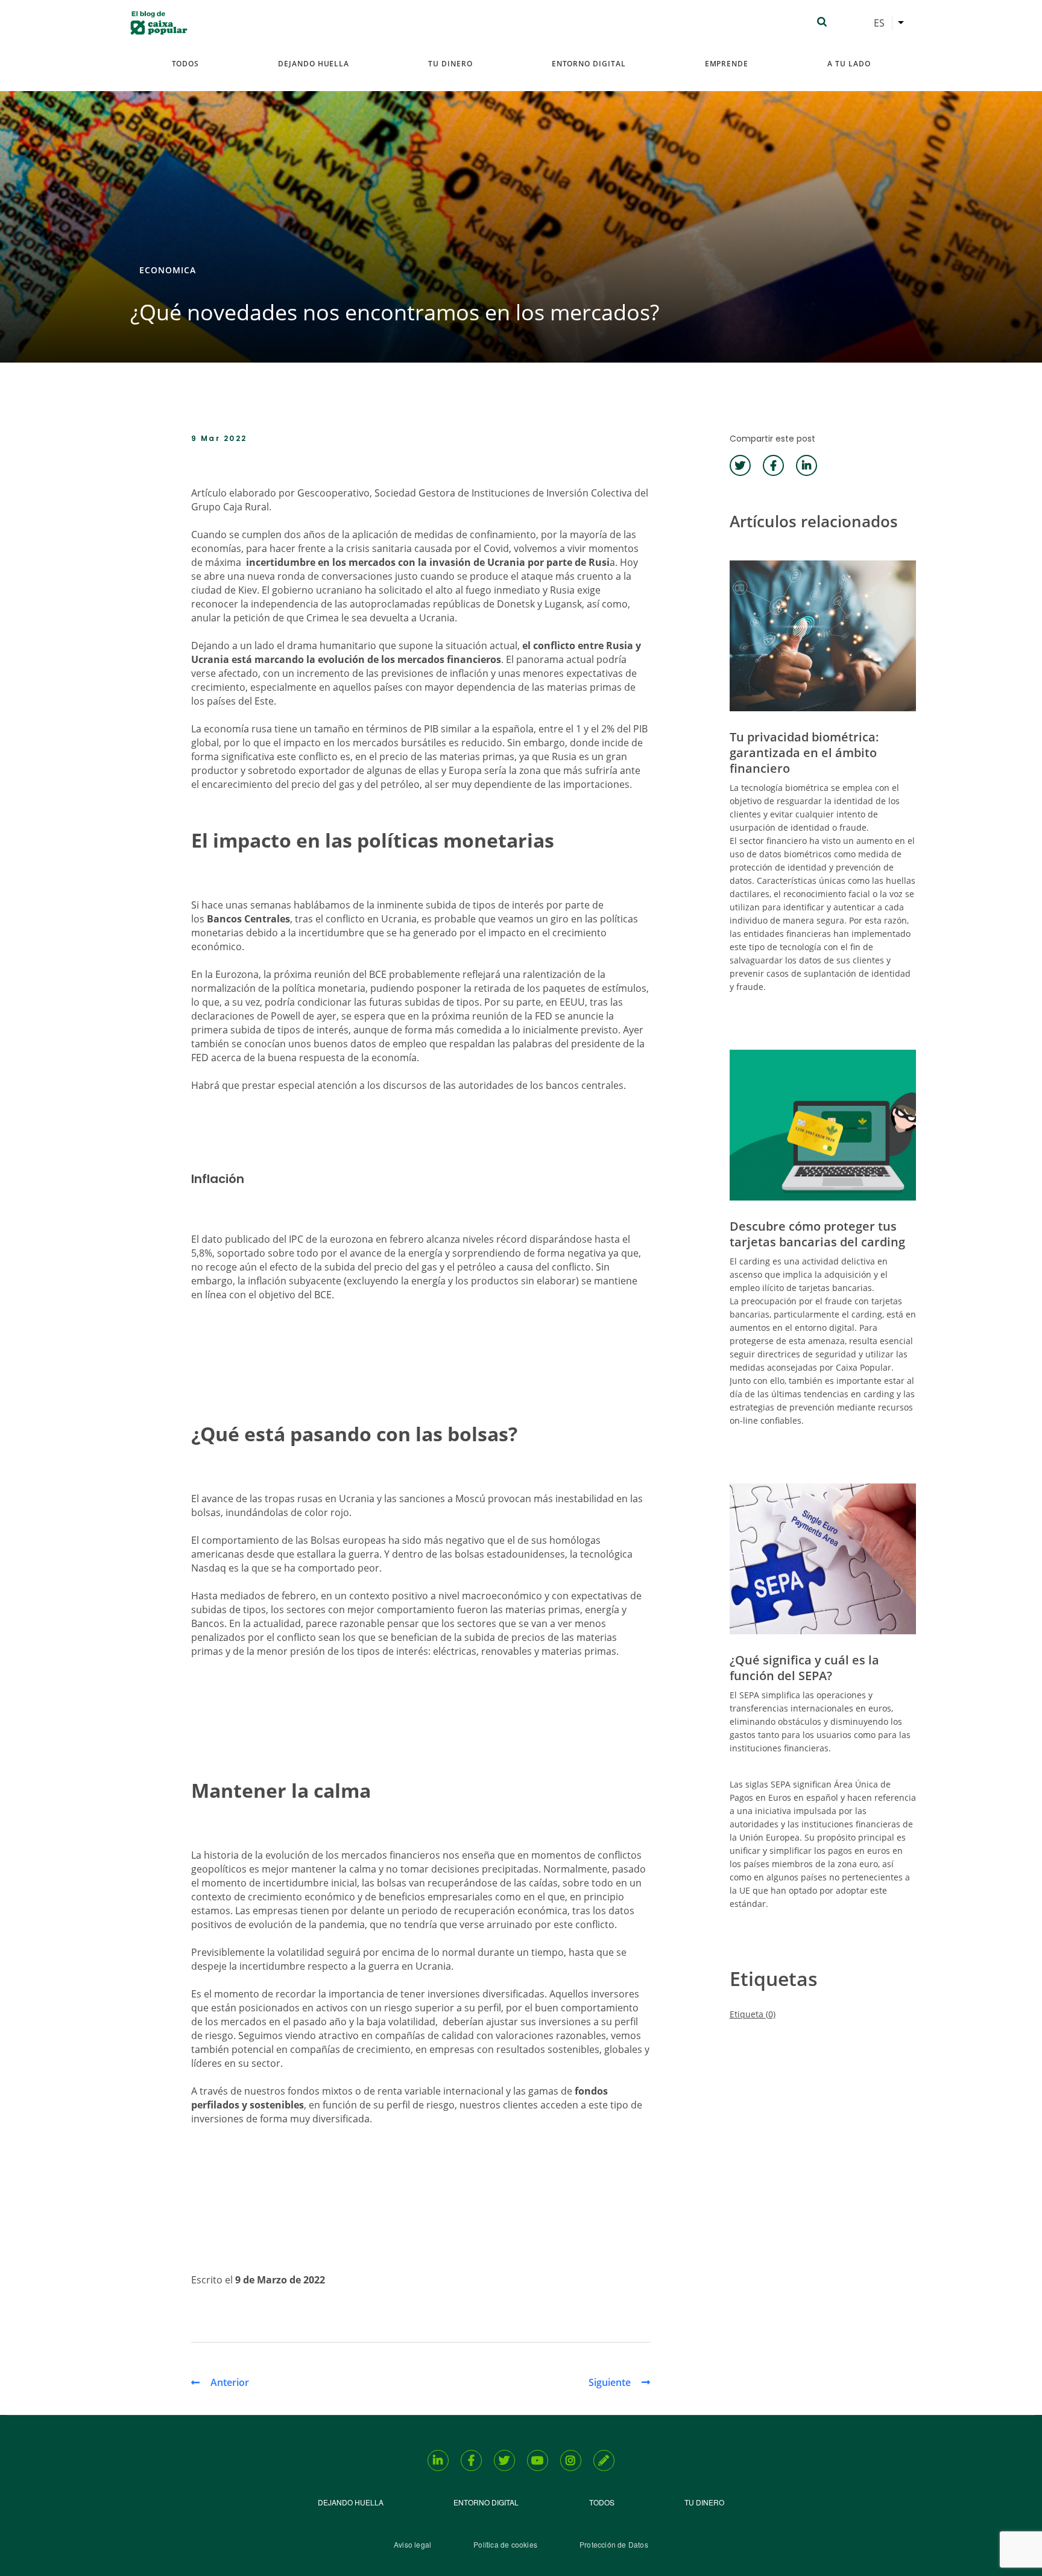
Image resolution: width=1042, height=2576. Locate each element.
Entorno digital (589, 64)
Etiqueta (753, 2014)
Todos (186, 64)
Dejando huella (314, 64)
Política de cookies (505, 2544)
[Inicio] (159, 23)
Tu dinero (450, 64)
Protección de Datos (614, 2544)
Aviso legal (412, 2544)
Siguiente (610, 2382)
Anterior (230, 2382)
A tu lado (849, 64)
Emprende (727, 64)
